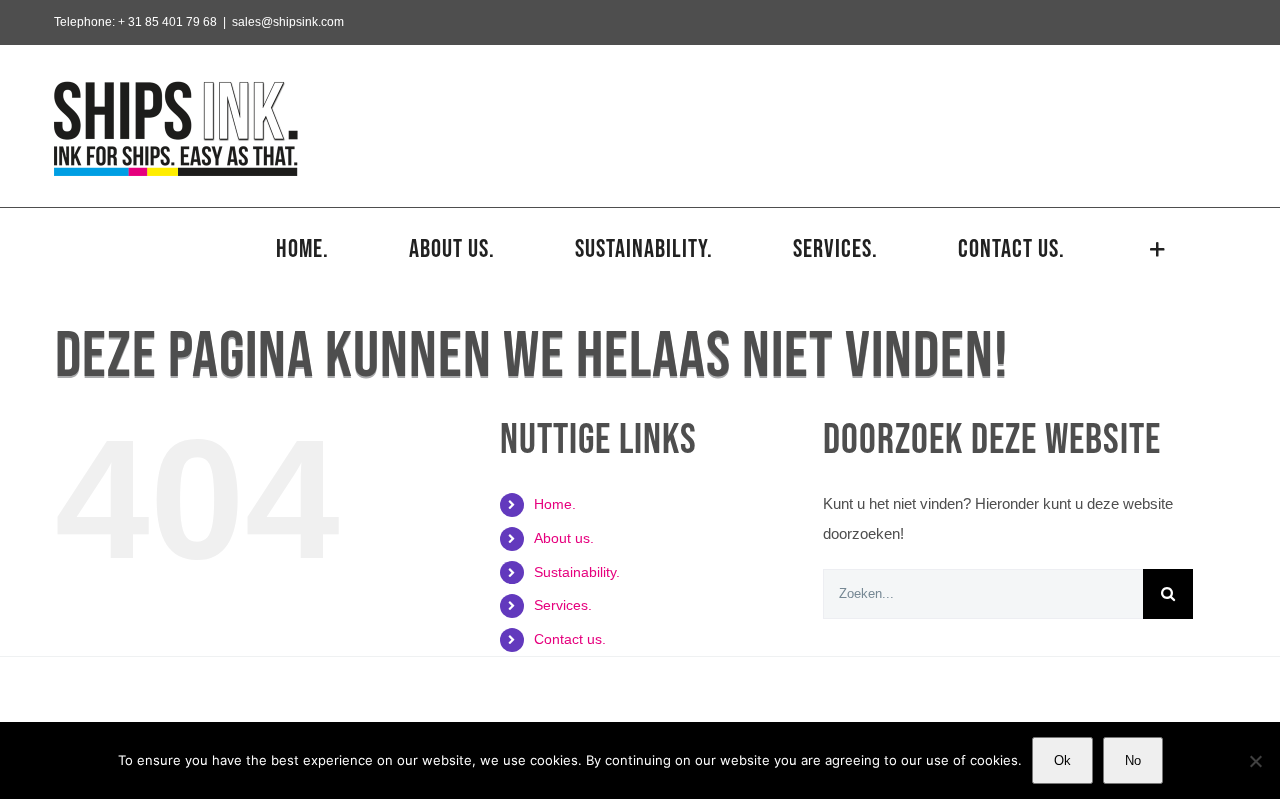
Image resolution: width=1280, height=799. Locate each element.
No (1133, 760)
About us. (564, 538)
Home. (555, 504)
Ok (1062, 760)
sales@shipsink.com (288, 22)
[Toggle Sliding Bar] (1158, 249)
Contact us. (570, 639)
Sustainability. (577, 572)
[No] (1255, 761)
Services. (563, 605)
